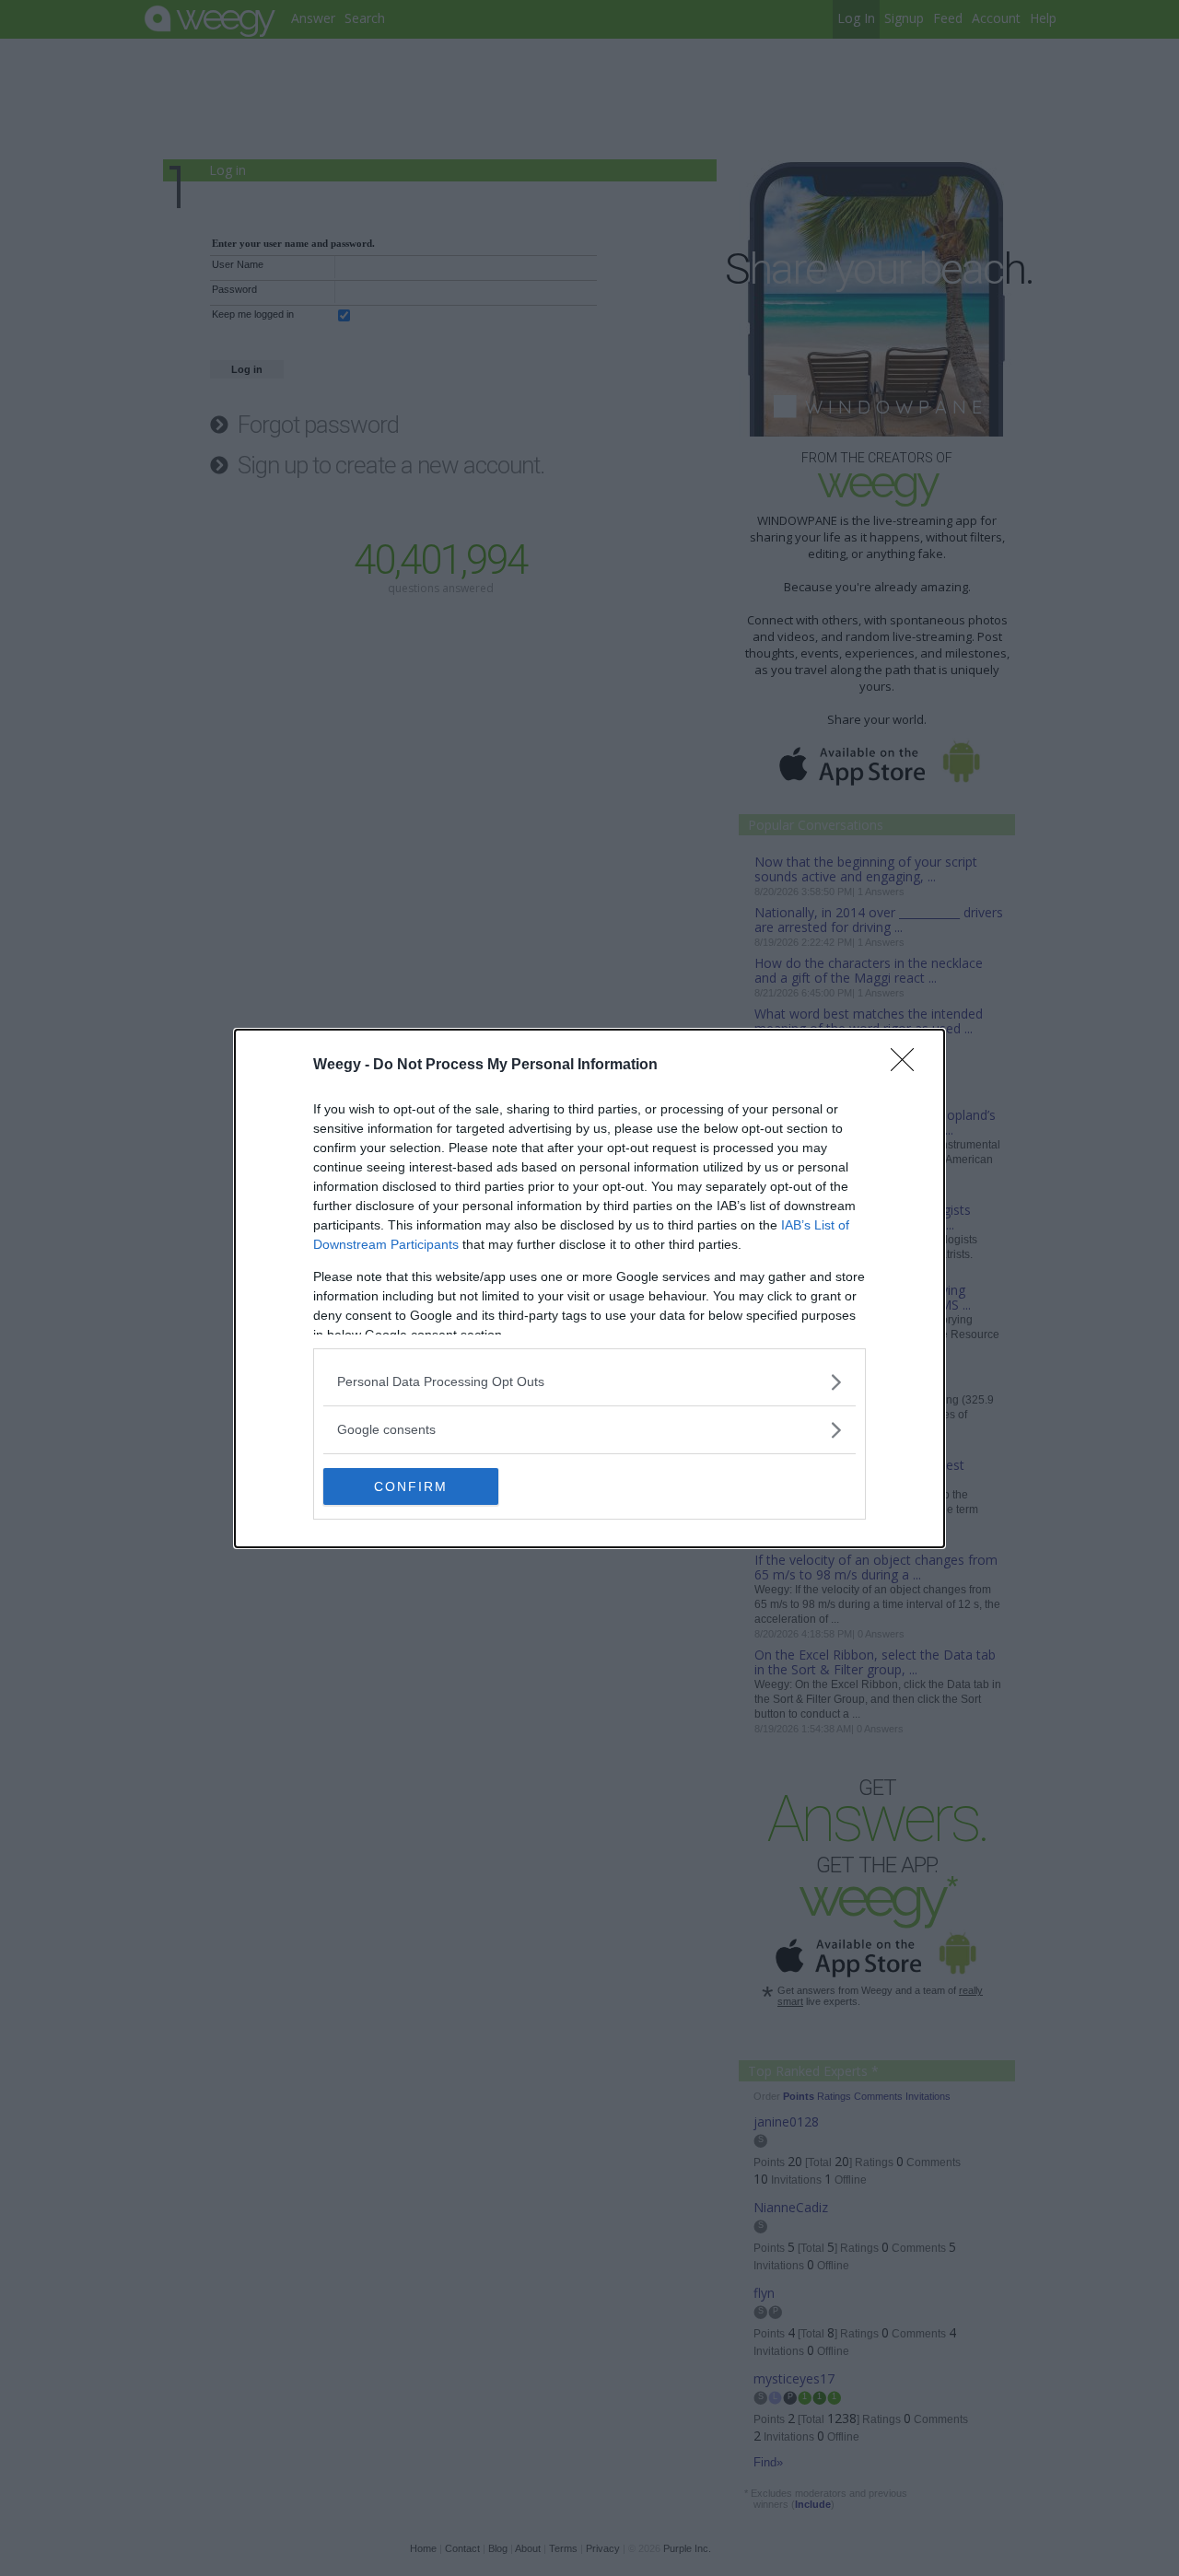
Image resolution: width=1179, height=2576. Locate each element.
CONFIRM (411, 1486)
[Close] (908, 1066)
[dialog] (589, 1288)
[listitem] (589, 1382)
